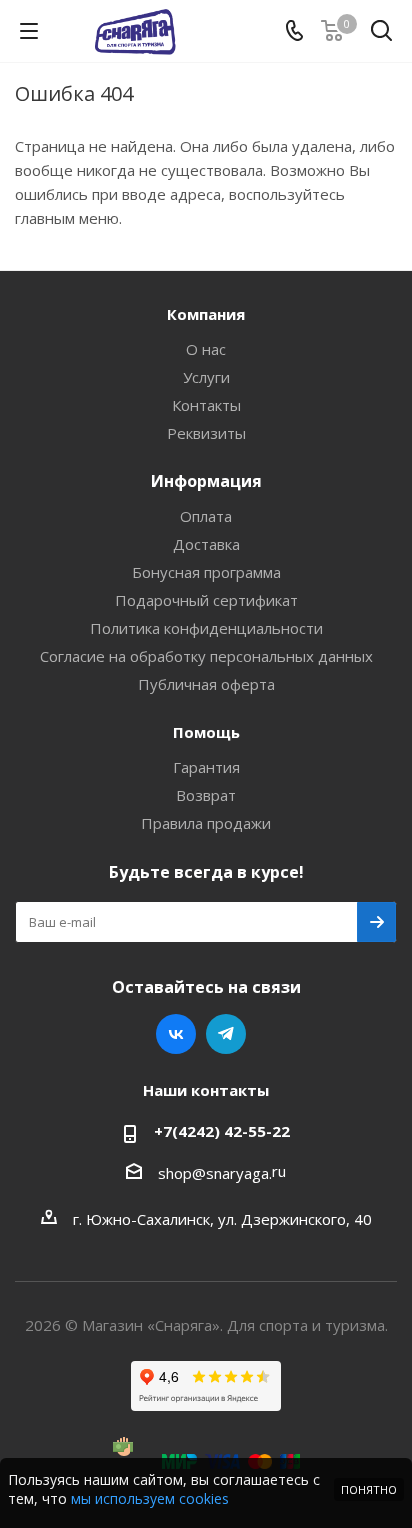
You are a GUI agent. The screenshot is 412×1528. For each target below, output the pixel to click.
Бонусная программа (206, 572)
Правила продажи (206, 823)
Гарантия (206, 767)
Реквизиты (206, 433)
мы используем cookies (150, 1498)
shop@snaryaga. (215, 1173)
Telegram (226, 1034)
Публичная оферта (206, 684)
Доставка (206, 544)
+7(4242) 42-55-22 (222, 1131)
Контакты (206, 405)
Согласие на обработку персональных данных (206, 656)
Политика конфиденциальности (206, 628)
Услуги (206, 377)
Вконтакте (176, 1034)
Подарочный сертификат (206, 600)
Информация (206, 481)
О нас (206, 349)
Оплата (206, 516)
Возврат (206, 795)
